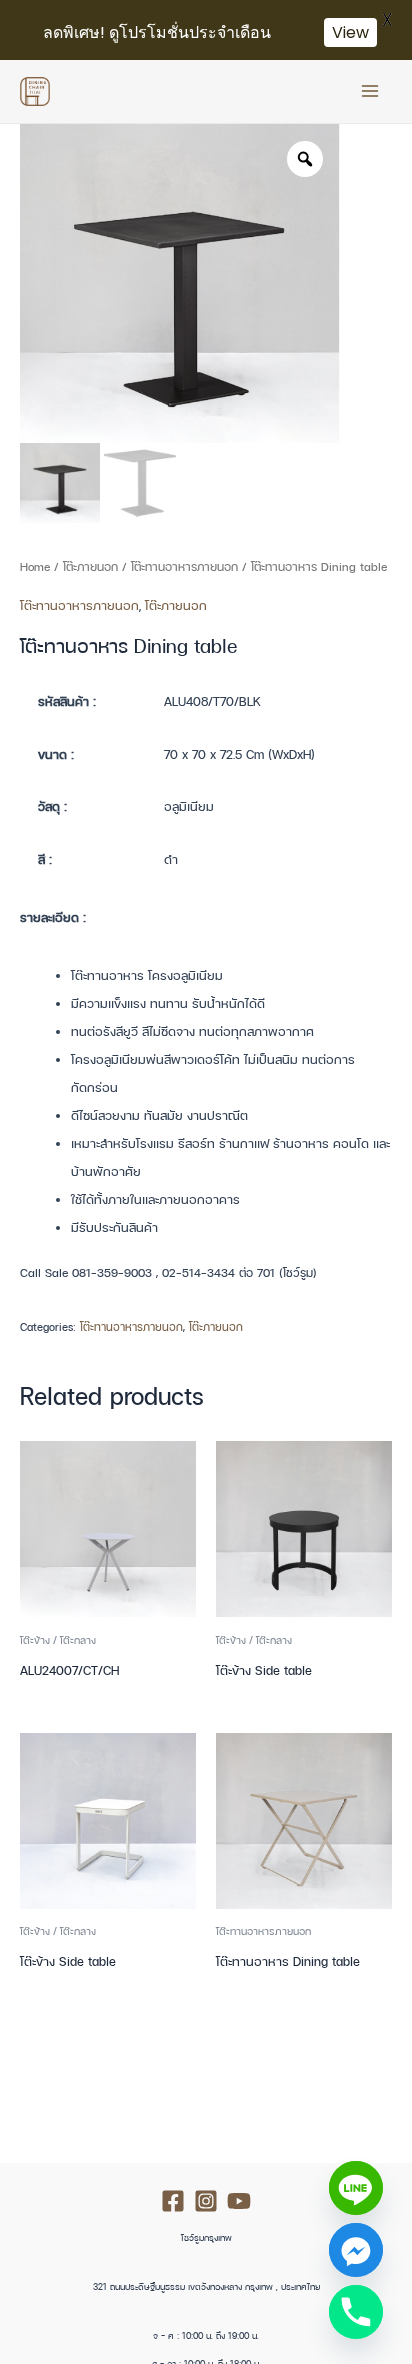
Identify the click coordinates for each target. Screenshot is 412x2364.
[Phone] (356, 2312)
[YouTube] (239, 2201)
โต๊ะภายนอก (90, 566)
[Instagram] (206, 2201)
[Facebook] (173, 2201)
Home (35, 566)
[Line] (356, 2188)
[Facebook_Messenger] (356, 2250)
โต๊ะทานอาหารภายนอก (184, 566)
